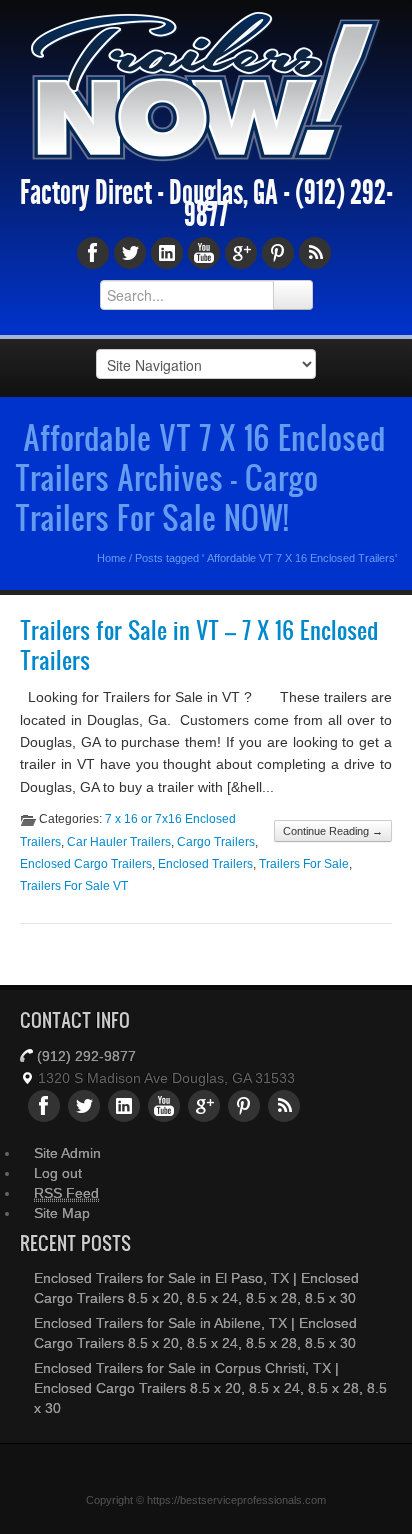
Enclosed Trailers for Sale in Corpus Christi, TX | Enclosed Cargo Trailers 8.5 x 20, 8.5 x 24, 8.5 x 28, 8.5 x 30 (210, 1388)
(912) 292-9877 (86, 1056)
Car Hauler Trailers (119, 842)
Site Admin (67, 1153)
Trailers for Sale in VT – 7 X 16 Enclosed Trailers (199, 645)
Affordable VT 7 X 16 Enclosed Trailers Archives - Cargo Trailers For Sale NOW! (200, 477)
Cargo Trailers (216, 842)
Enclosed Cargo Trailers (86, 864)
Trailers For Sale (304, 864)
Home (111, 558)
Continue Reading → (333, 831)
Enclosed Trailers (205, 864)
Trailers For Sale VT (74, 886)
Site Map (62, 1213)
